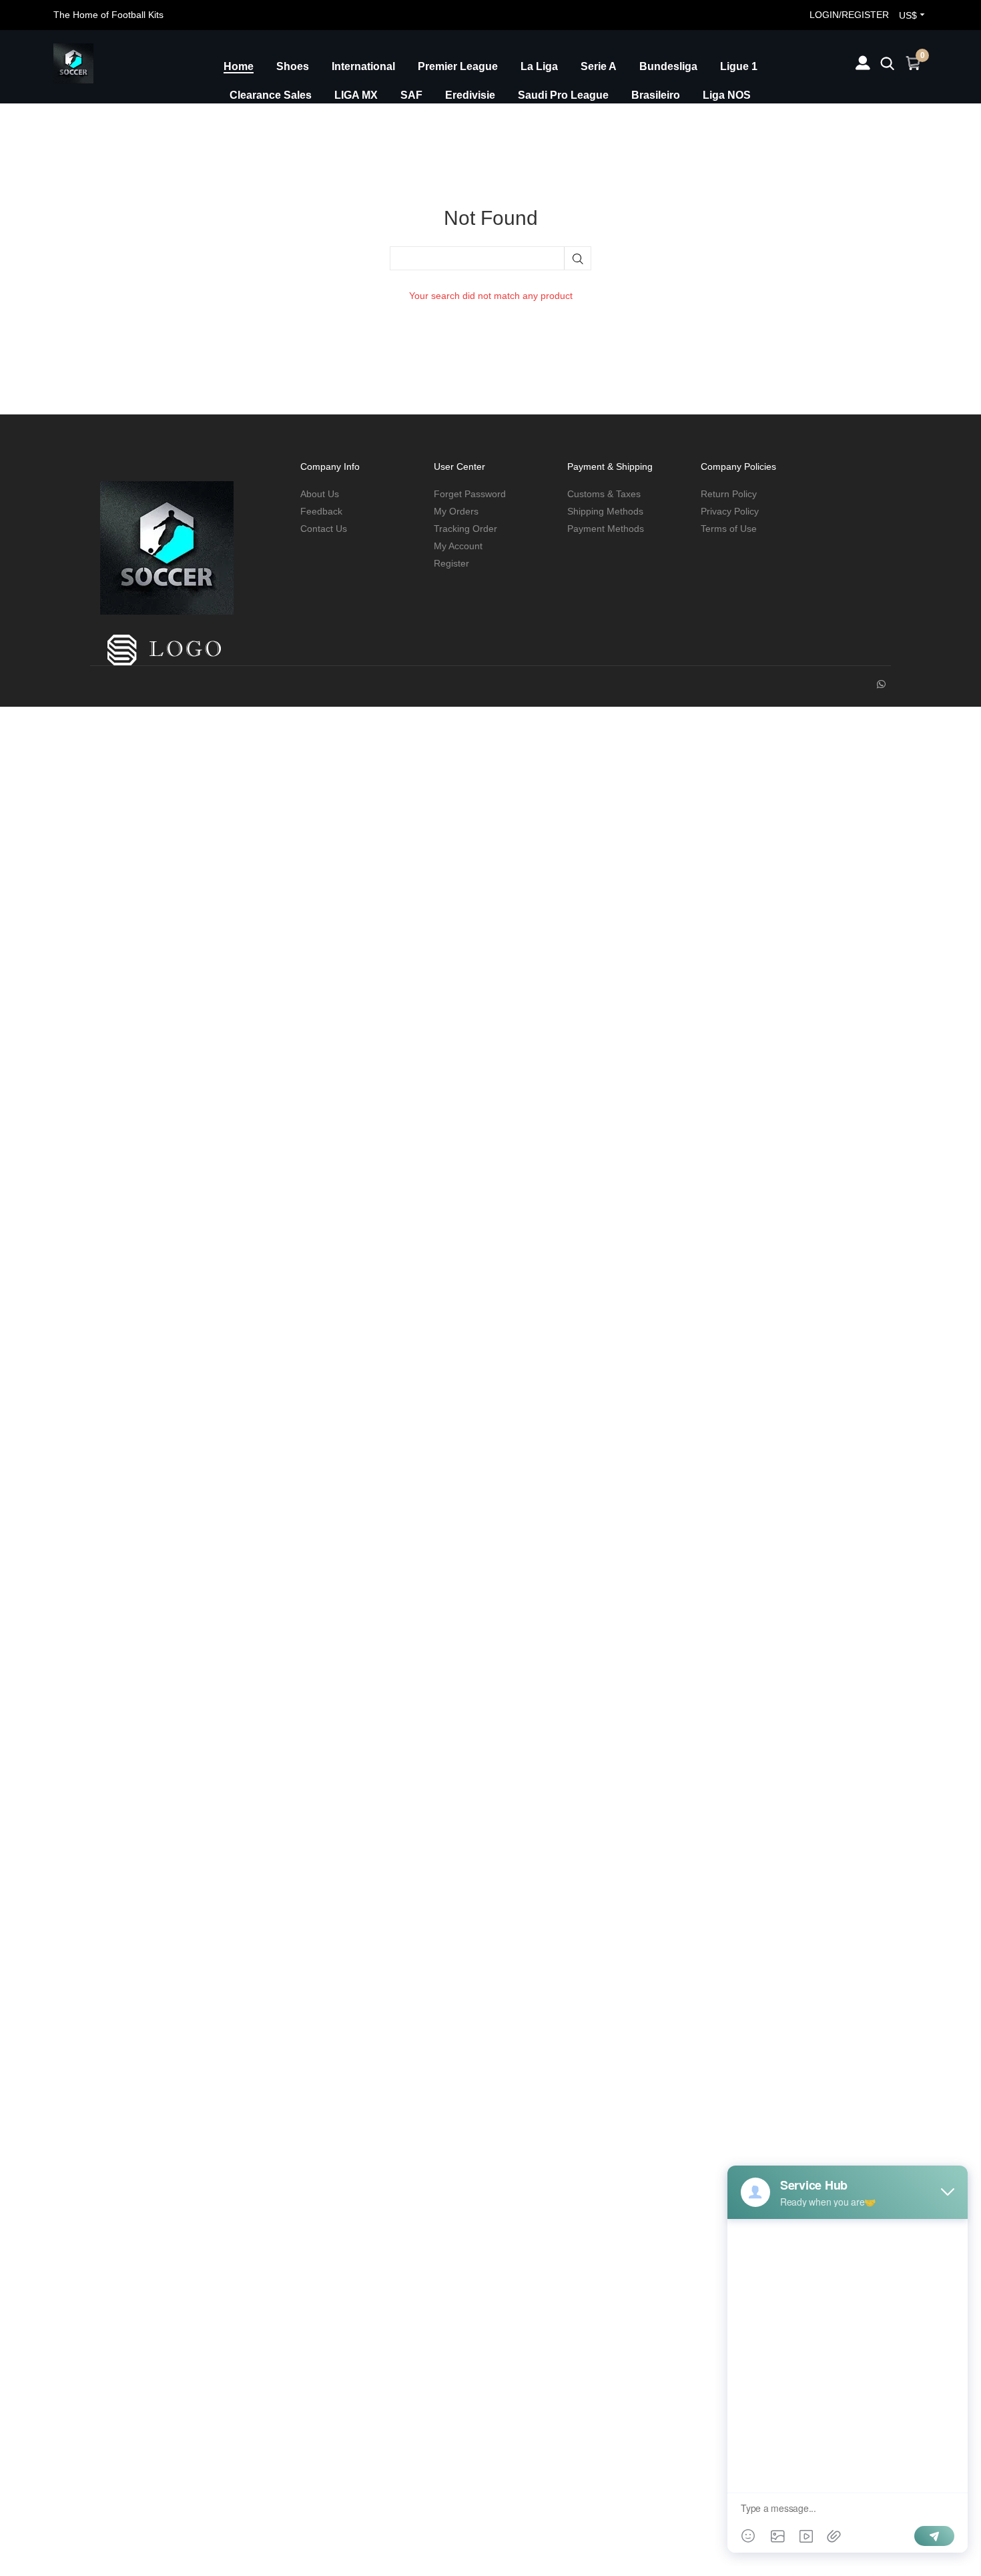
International (363, 66)
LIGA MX (356, 95)
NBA (513, 124)
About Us (320, 494)
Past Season (579, 124)
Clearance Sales (271, 95)
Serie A (599, 66)
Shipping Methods (605, 511)
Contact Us (324, 529)
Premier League (458, 66)
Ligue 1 (739, 66)
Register (451, 563)
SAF (411, 95)
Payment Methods (606, 529)
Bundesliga (668, 66)
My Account (458, 546)
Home (239, 66)
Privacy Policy (730, 511)
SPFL (298, 124)
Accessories (666, 124)
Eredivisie (470, 95)
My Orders (456, 511)
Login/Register (849, 15)
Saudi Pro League (563, 95)
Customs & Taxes (604, 494)
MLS (466, 124)
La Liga (539, 66)
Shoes (293, 66)
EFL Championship (383, 124)
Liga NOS (727, 95)
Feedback (321, 511)
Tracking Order (465, 529)
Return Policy (729, 494)
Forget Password (470, 494)
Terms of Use (729, 529)
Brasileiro (656, 95)
